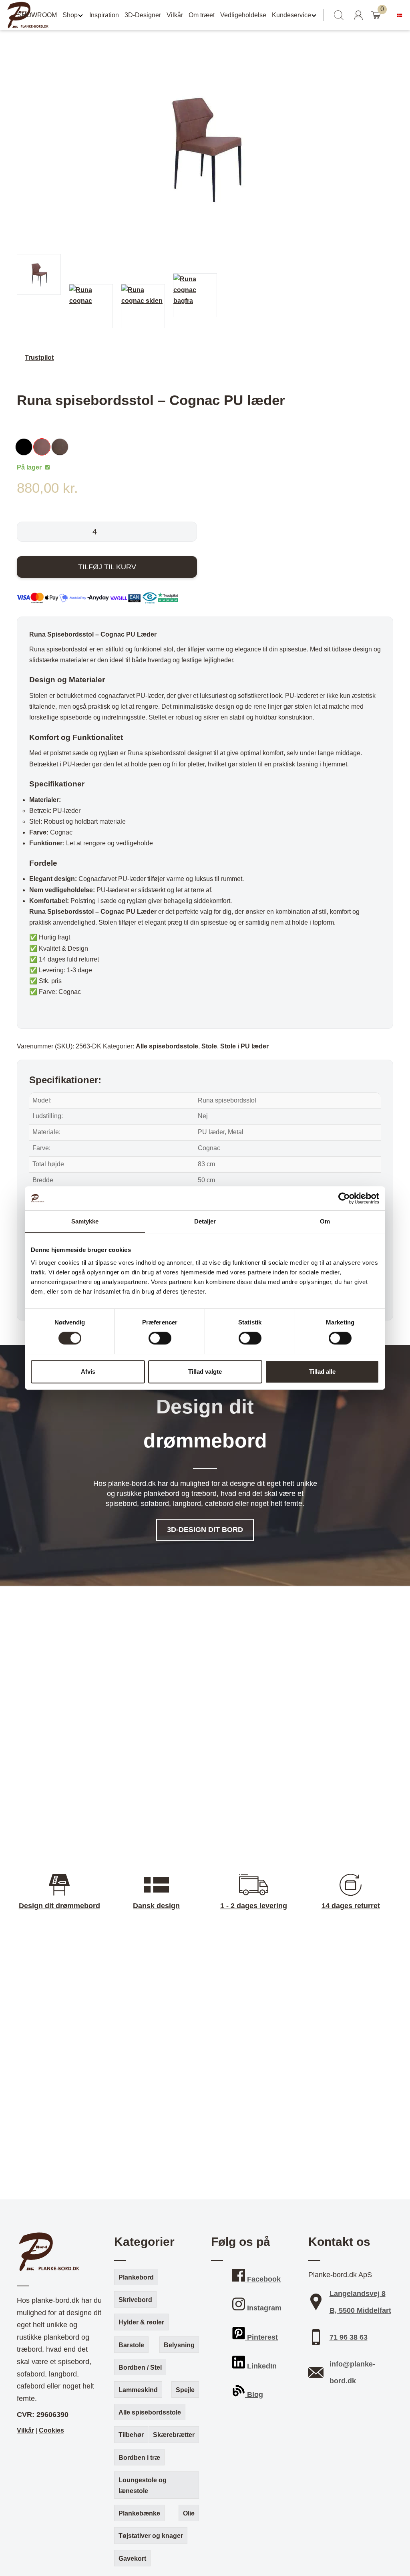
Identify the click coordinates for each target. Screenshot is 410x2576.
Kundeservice (291, 15)
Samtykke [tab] (85, 1221)
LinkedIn (261, 2366)
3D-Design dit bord (205, 1530)
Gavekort (132, 2559)
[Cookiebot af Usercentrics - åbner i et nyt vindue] (344, 1198)
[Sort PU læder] (26, 447)
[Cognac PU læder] (44, 447)
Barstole (131, 2345)
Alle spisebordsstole (167, 1046)
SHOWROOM (37, 15)
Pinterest (261, 2337)
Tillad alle (322, 1372)
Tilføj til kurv (107, 567)
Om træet (202, 15)
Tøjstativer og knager (151, 2536)
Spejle (185, 2390)
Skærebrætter (174, 2435)
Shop (70, 15)
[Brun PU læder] (62, 447)
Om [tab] (325, 1221)
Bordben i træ (139, 2458)
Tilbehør (131, 2435)
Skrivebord (135, 2300)
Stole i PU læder (244, 1046)
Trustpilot (39, 358)
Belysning (179, 2345)
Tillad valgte (205, 1372)
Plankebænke (139, 2513)
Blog (254, 2395)
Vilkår (175, 15)
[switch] (160, 1338)
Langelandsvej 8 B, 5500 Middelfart (360, 2302)
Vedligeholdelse (243, 15)
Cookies (51, 2430)
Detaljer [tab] (205, 1221)
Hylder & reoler (141, 2322)
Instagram (263, 2308)
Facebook (263, 2279)
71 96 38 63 (349, 2337)
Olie (189, 2513)
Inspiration (104, 15)
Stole (209, 1046)
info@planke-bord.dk (352, 2372)
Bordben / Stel (140, 2367)
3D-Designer (143, 15)
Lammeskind (138, 2390)
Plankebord (136, 2277)
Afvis (88, 1372)
